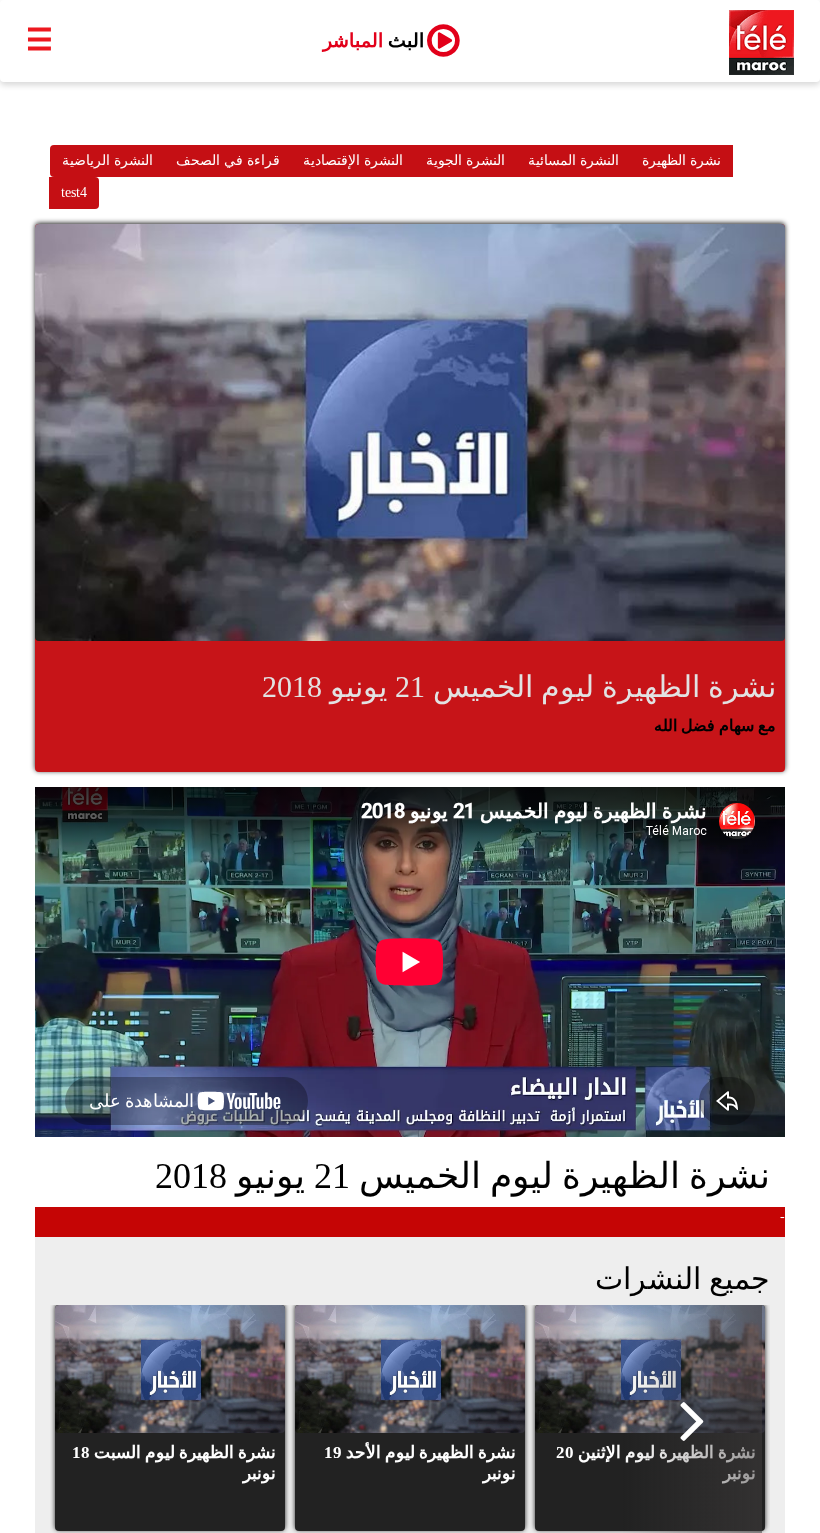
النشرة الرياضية (107, 160)
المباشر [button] (373, 40)
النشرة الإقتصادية (353, 160)
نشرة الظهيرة (681, 160)
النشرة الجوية (465, 160)
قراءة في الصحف (228, 160)
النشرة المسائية (573, 160)
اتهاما (714, 1221)
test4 (74, 192)
